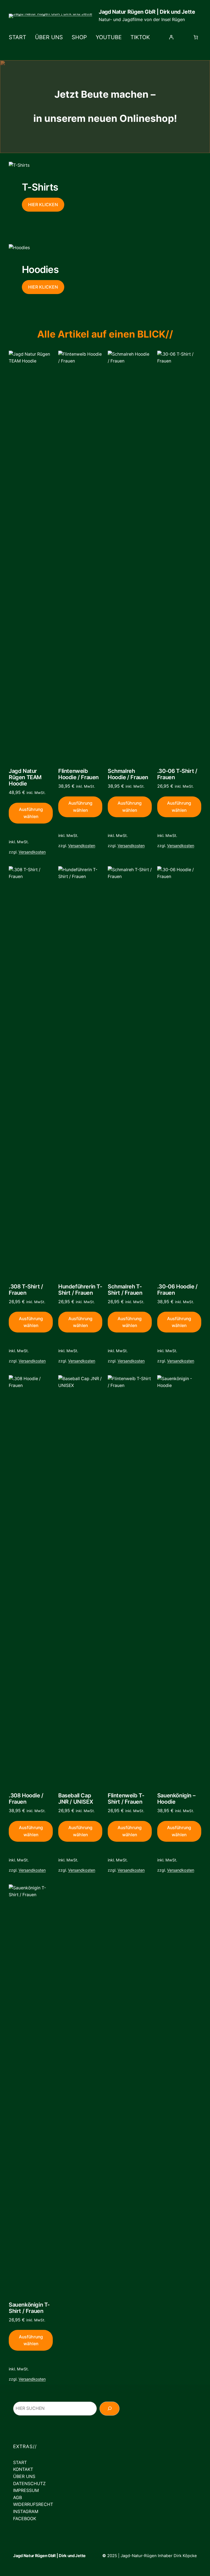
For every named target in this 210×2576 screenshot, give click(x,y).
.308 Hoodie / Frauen (26, 1799)
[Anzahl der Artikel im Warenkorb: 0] (196, 37)
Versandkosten (32, 852)
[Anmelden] (171, 37)
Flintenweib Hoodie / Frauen (78, 774)
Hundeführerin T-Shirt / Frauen (80, 1290)
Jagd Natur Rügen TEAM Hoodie (25, 777)
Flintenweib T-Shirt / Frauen (126, 1799)
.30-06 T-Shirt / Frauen (177, 774)
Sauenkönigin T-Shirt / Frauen (29, 2308)
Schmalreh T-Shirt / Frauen (125, 1290)
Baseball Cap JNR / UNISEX (76, 1799)
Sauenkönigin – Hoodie (176, 1799)
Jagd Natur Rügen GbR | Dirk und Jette (147, 12)
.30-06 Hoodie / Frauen (177, 1290)
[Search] (141, 2409)
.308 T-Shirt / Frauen (26, 1290)
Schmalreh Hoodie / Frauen (128, 774)
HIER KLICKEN (43, 205)
